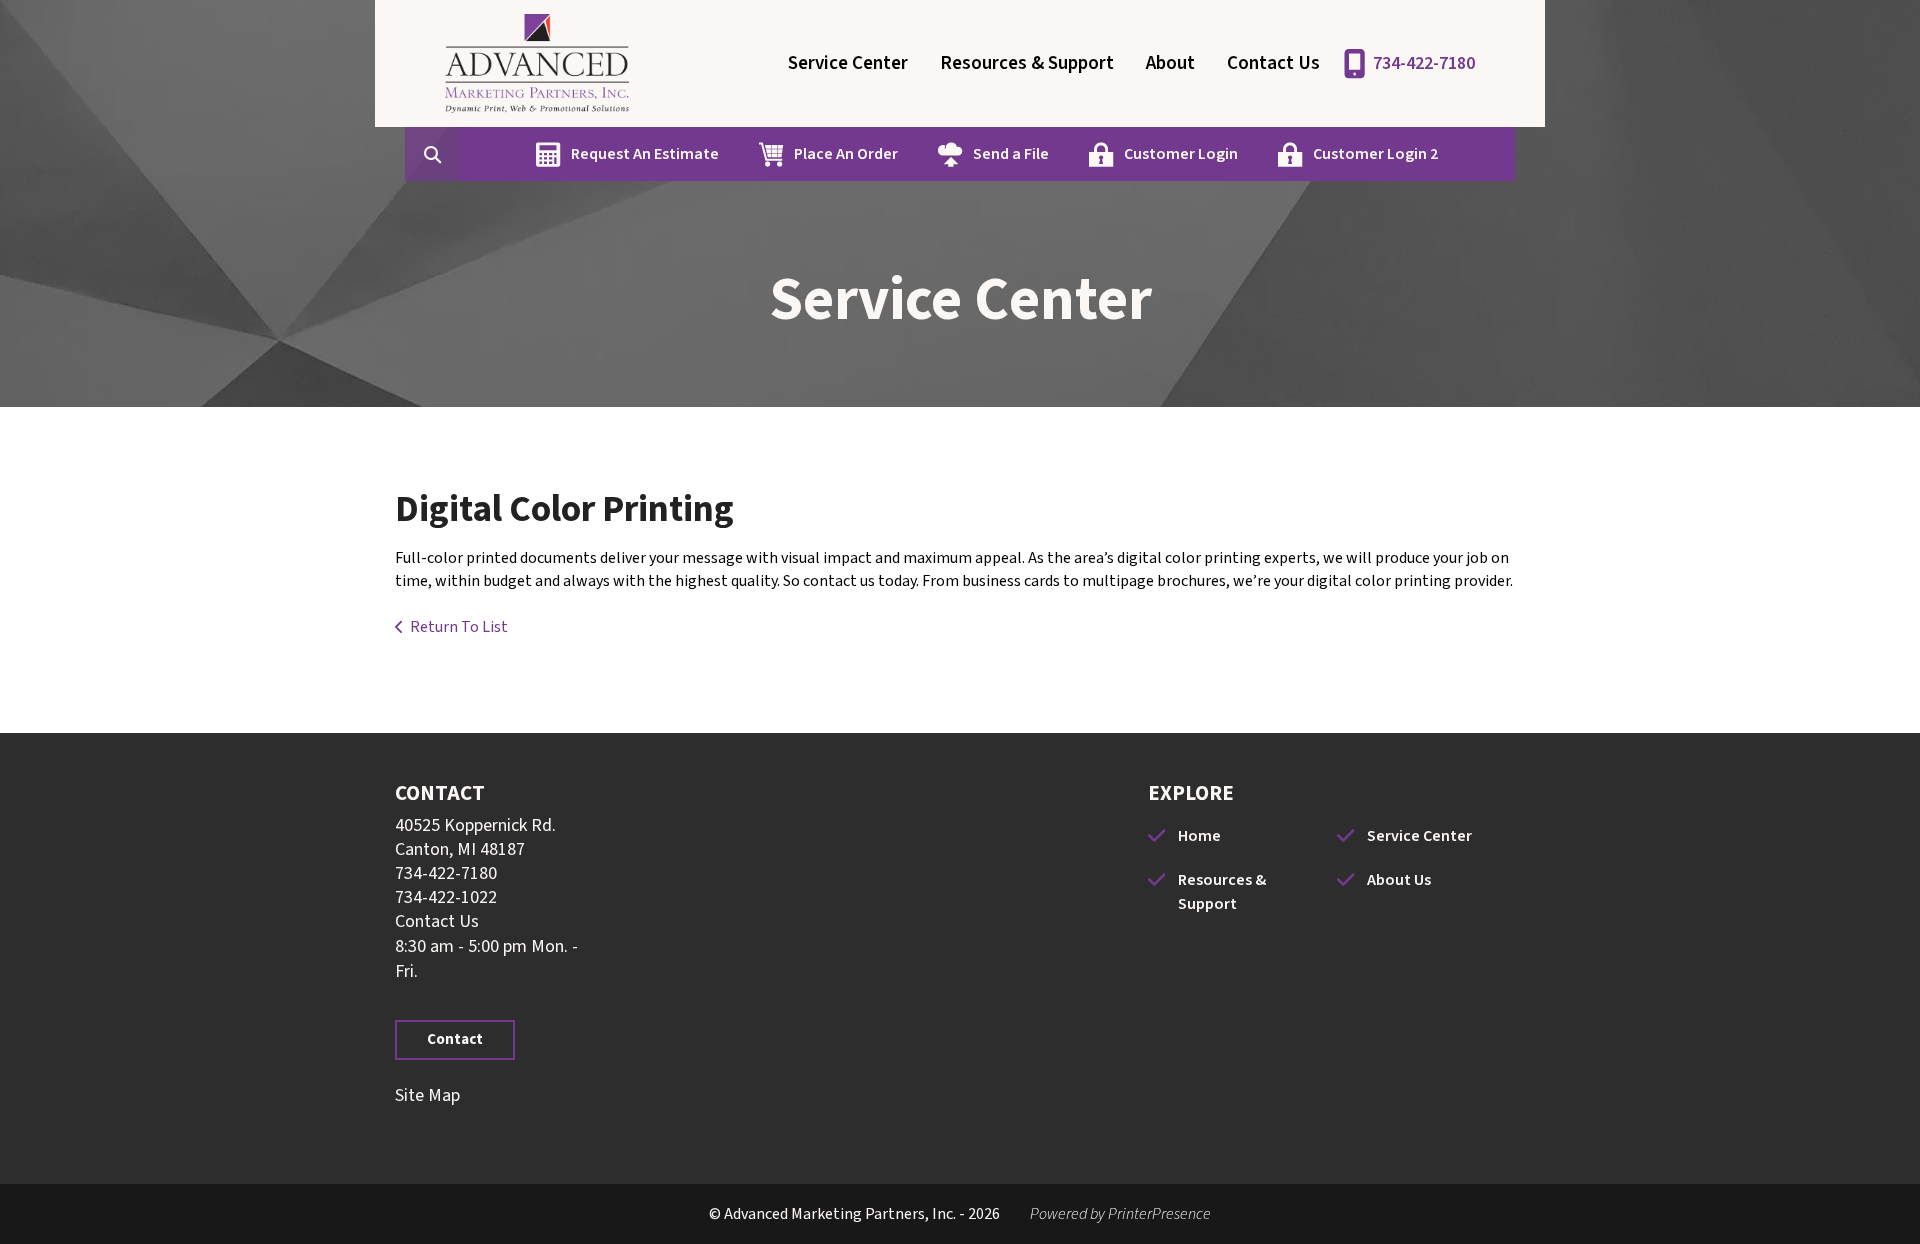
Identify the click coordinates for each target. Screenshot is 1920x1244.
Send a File (1011, 154)
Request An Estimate (645, 154)
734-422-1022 (446, 897)
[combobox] (463, 154)
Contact (455, 1039)
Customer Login (1181, 154)
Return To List (459, 627)
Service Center (848, 63)
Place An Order (846, 154)
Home (1199, 836)
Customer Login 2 (1375, 154)
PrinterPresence (1159, 1214)
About (1170, 63)
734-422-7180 (1424, 63)
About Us (1399, 880)
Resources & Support (1027, 63)
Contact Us (1273, 63)
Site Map (427, 1095)
